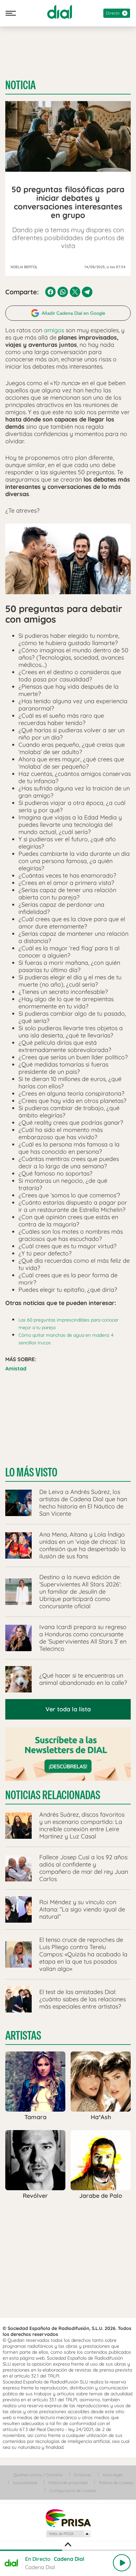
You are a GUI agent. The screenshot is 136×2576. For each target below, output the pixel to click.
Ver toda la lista (68, 1709)
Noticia (20, 85)
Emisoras (83, 2475)
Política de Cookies (116, 2483)
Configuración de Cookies (73, 2491)
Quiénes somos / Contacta (38, 2475)
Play (122, 2563)
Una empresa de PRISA (68, 2518)
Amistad (16, 1368)
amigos (54, 330)
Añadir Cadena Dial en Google (73, 313)
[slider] (68, 2550)
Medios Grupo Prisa (68, 2534)
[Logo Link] (60, 12)
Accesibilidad (25, 2483)
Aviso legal (113, 2475)
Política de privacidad (68, 2483)
